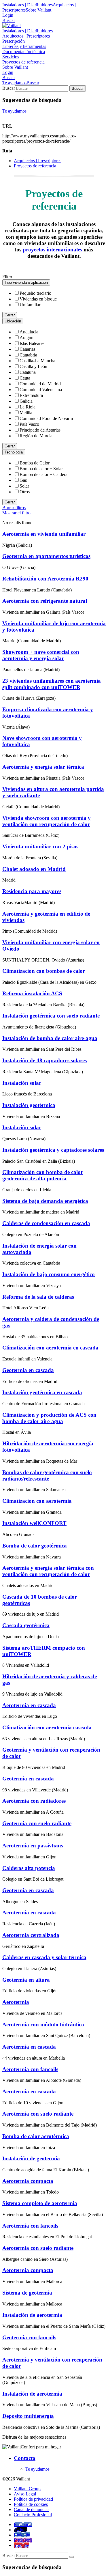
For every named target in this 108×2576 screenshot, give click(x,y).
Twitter (20, 2530)
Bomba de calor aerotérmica (36, 2136)
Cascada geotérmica (26, 1625)
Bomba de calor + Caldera (43, 474)
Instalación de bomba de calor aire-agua (50, 1038)
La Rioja (28, 407)
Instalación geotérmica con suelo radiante (51, 1016)
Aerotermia (16, 2002)
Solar (24, 486)
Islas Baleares (32, 343)
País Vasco (29, 424)
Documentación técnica (24, 52)
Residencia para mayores (32, 891)
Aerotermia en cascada (29, 1705)
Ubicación (13, 321)
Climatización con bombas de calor (44, 971)
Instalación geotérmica (29, 1105)
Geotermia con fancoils (29, 2337)
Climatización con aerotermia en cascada (50, 1348)
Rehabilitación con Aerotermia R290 (45, 579)
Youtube (21, 2545)
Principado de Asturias (40, 430)
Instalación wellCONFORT (34, 1523)
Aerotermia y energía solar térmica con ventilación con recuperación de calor (48, 1571)
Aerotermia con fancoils (30, 2069)
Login (8, 15)
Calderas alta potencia (29, 1868)
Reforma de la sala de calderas (38, 1297)
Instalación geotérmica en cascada (42, 1392)
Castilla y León (33, 366)
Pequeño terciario (35, 293)
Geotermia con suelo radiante (37, 1823)
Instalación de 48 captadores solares (44, 1060)
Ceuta (25, 378)
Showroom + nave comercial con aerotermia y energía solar (41, 655)
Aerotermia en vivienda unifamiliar (44, 534)
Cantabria (28, 355)
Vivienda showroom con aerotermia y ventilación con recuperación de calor (47, 821)
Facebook (23, 2524)
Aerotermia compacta (28, 2181)
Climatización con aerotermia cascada (47, 1727)
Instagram (23, 2540)
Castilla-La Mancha (37, 361)
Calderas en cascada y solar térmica (44, 1957)
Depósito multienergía (28, 2416)
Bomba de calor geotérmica (35, 1546)
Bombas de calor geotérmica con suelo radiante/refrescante (47, 1475)
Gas (23, 480)
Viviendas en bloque (38, 299)
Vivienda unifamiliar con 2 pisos (40, 846)
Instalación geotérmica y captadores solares (53, 1150)
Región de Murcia (36, 436)
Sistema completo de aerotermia (40, 2203)
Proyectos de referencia (23, 62)
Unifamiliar (30, 305)
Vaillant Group (27, 2489)
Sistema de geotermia (27, 2293)
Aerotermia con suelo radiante (38, 2114)
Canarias (28, 349)
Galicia (26, 401)
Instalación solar (22, 1083)
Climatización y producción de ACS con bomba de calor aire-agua (49, 1418)
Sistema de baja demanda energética (45, 1201)
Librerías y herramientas (24, 46)
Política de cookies (31, 2504)
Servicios (11, 57)
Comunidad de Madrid (40, 384)
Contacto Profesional (33, 2515)
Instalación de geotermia (31, 2158)
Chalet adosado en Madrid (34, 869)
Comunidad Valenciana (41, 390)
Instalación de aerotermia (32, 2315)
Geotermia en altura (26, 1980)
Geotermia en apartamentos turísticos (46, 556)
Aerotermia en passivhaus (33, 1846)
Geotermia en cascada (28, 1370)
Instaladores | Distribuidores (28, 5)
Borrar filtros (14, 508)
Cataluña (28, 372)
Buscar (9, 20)
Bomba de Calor (35, 463)
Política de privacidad (33, 2499)
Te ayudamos (14, 83)
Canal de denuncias (32, 2509)
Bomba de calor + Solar (41, 469)
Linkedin (22, 2535)
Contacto (25, 2458)
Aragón (26, 338)
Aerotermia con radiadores (34, 1801)
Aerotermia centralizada (31, 1935)
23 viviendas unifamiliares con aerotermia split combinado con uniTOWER (52, 684)
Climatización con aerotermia (37, 1501)
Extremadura (31, 395)
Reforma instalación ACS (32, 993)
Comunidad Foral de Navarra (46, 418)
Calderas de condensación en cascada (46, 1223)
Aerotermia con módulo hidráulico (43, 2025)
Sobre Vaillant (38, 10)
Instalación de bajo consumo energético (49, 1274)
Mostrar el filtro (16, 513)
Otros (25, 492)
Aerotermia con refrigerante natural (45, 601)
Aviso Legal (25, 2494)
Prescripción (14, 41)
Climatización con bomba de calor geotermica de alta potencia (43, 1175)
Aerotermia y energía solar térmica (43, 767)
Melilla (26, 413)
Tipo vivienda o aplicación (26, 282)
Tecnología (14, 452)
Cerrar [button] (10, 315)
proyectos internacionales (52, 250)
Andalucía (29, 332)
